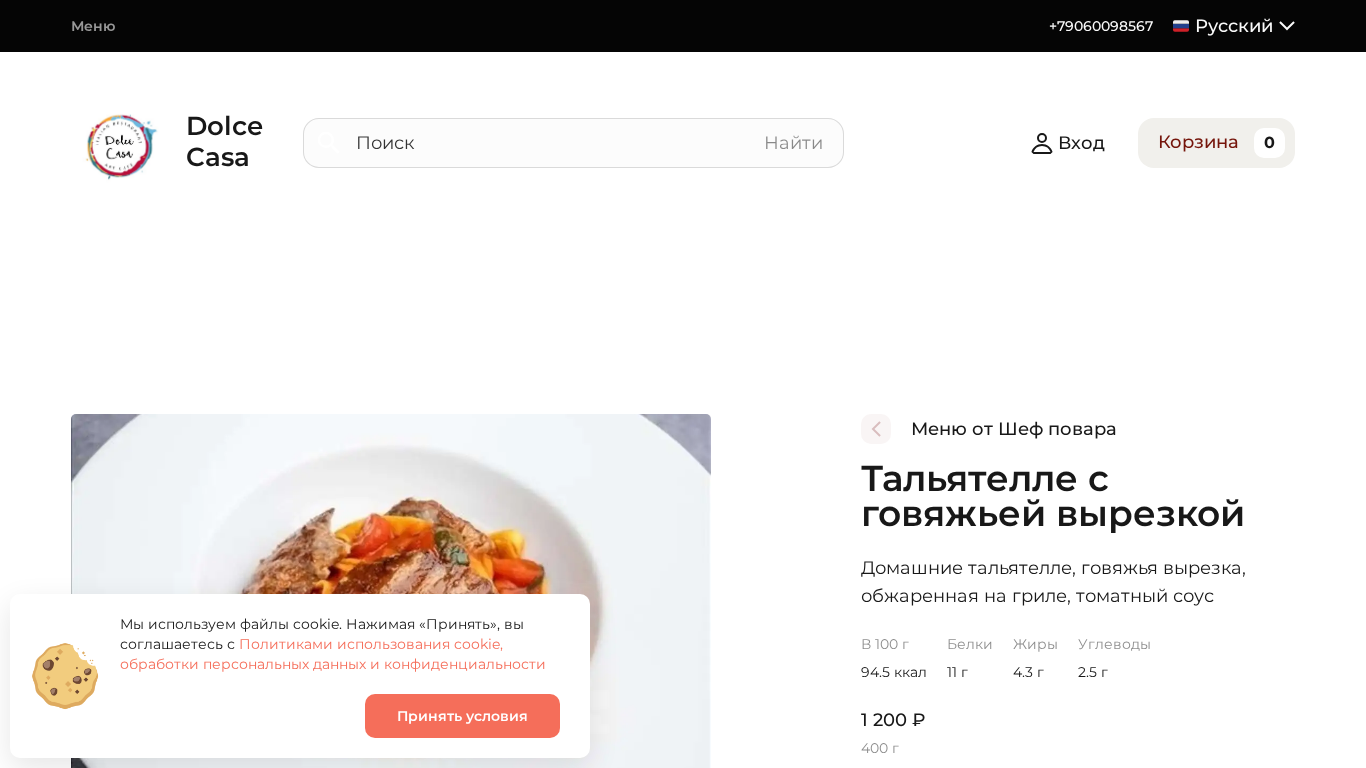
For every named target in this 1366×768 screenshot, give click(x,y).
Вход (1081, 143)
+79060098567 (1101, 26)
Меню (93, 26)
